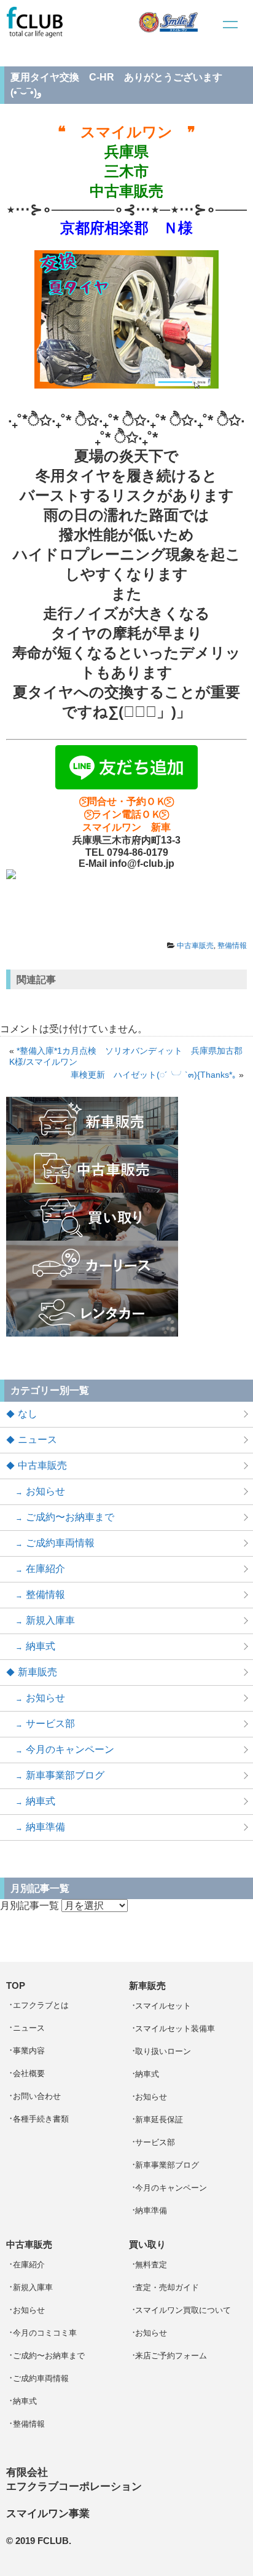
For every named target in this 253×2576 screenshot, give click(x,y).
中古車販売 (195, 946)
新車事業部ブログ (65, 1775)
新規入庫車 (50, 1620)
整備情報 (232, 946)
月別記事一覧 (29, 1906)
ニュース (37, 1440)
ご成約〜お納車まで (70, 1517)
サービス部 (50, 1724)
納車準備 (45, 1827)
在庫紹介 (45, 1569)
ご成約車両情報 (60, 1543)
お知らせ (45, 1491)
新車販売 (37, 1672)
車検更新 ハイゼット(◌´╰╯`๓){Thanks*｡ (154, 1075)
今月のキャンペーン (70, 1749)
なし (28, 1414)
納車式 (41, 1646)
